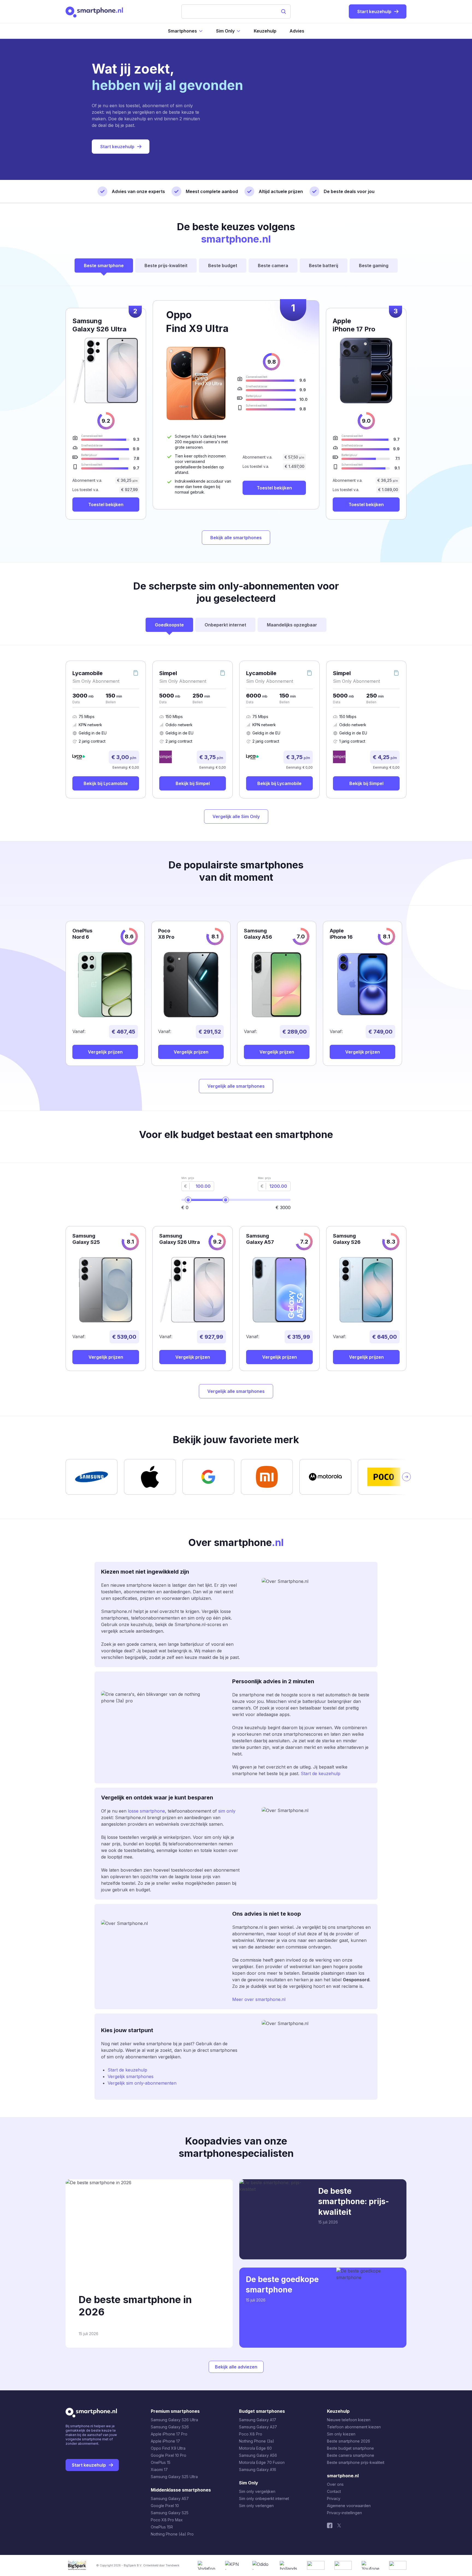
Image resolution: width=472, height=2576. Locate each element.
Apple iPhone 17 (165, 2441)
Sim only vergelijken (257, 2491)
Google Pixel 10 (165, 2506)
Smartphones (182, 31)
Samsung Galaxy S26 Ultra (174, 2420)
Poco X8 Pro (251, 2434)
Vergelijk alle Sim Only (236, 816)
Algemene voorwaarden (349, 2506)
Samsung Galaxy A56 (258, 2455)
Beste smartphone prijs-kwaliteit (356, 2462)
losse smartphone (146, 1811)
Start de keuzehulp (321, 1773)
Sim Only (225, 31)
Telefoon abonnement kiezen (354, 2427)
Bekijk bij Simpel (193, 783)
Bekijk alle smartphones (236, 538)
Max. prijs (264, 1178)
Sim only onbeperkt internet (264, 2498)
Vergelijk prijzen (105, 1052)
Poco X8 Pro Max (167, 2520)
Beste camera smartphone (351, 2455)
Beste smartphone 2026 (349, 2441)
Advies (297, 31)
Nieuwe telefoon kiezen (349, 2420)
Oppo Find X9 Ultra (168, 2448)
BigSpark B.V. (133, 2565)
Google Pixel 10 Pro (169, 2455)
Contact (334, 2491)
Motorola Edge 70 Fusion (262, 2462)
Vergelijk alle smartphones (236, 1086)
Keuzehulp (265, 31)
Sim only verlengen (256, 2506)
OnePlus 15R (162, 2527)
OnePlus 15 (161, 2462)
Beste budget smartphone (350, 2448)
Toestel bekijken (274, 488)
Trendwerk (172, 2565)
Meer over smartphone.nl (259, 1999)
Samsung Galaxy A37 (258, 2427)
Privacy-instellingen (344, 2513)
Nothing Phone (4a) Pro (172, 2534)
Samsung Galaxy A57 (170, 2498)
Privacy (334, 2498)
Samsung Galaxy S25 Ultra (174, 2477)
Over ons (335, 2484)
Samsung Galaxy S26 (170, 2427)
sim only (227, 1811)
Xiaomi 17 (159, 2469)
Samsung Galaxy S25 (170, 2513)
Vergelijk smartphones (131, 2076)
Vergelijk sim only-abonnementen (142, 2083)
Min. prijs (188, 1178)
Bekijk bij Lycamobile (106, 783)
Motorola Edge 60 (255, 2448)
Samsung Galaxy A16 (258, 2469)
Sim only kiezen (341, 2434)
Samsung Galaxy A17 (258, 2420)
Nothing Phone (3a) (257, 2441)
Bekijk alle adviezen (236, 2367)
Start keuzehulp (117, 147)
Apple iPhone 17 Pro (169, 2434)
